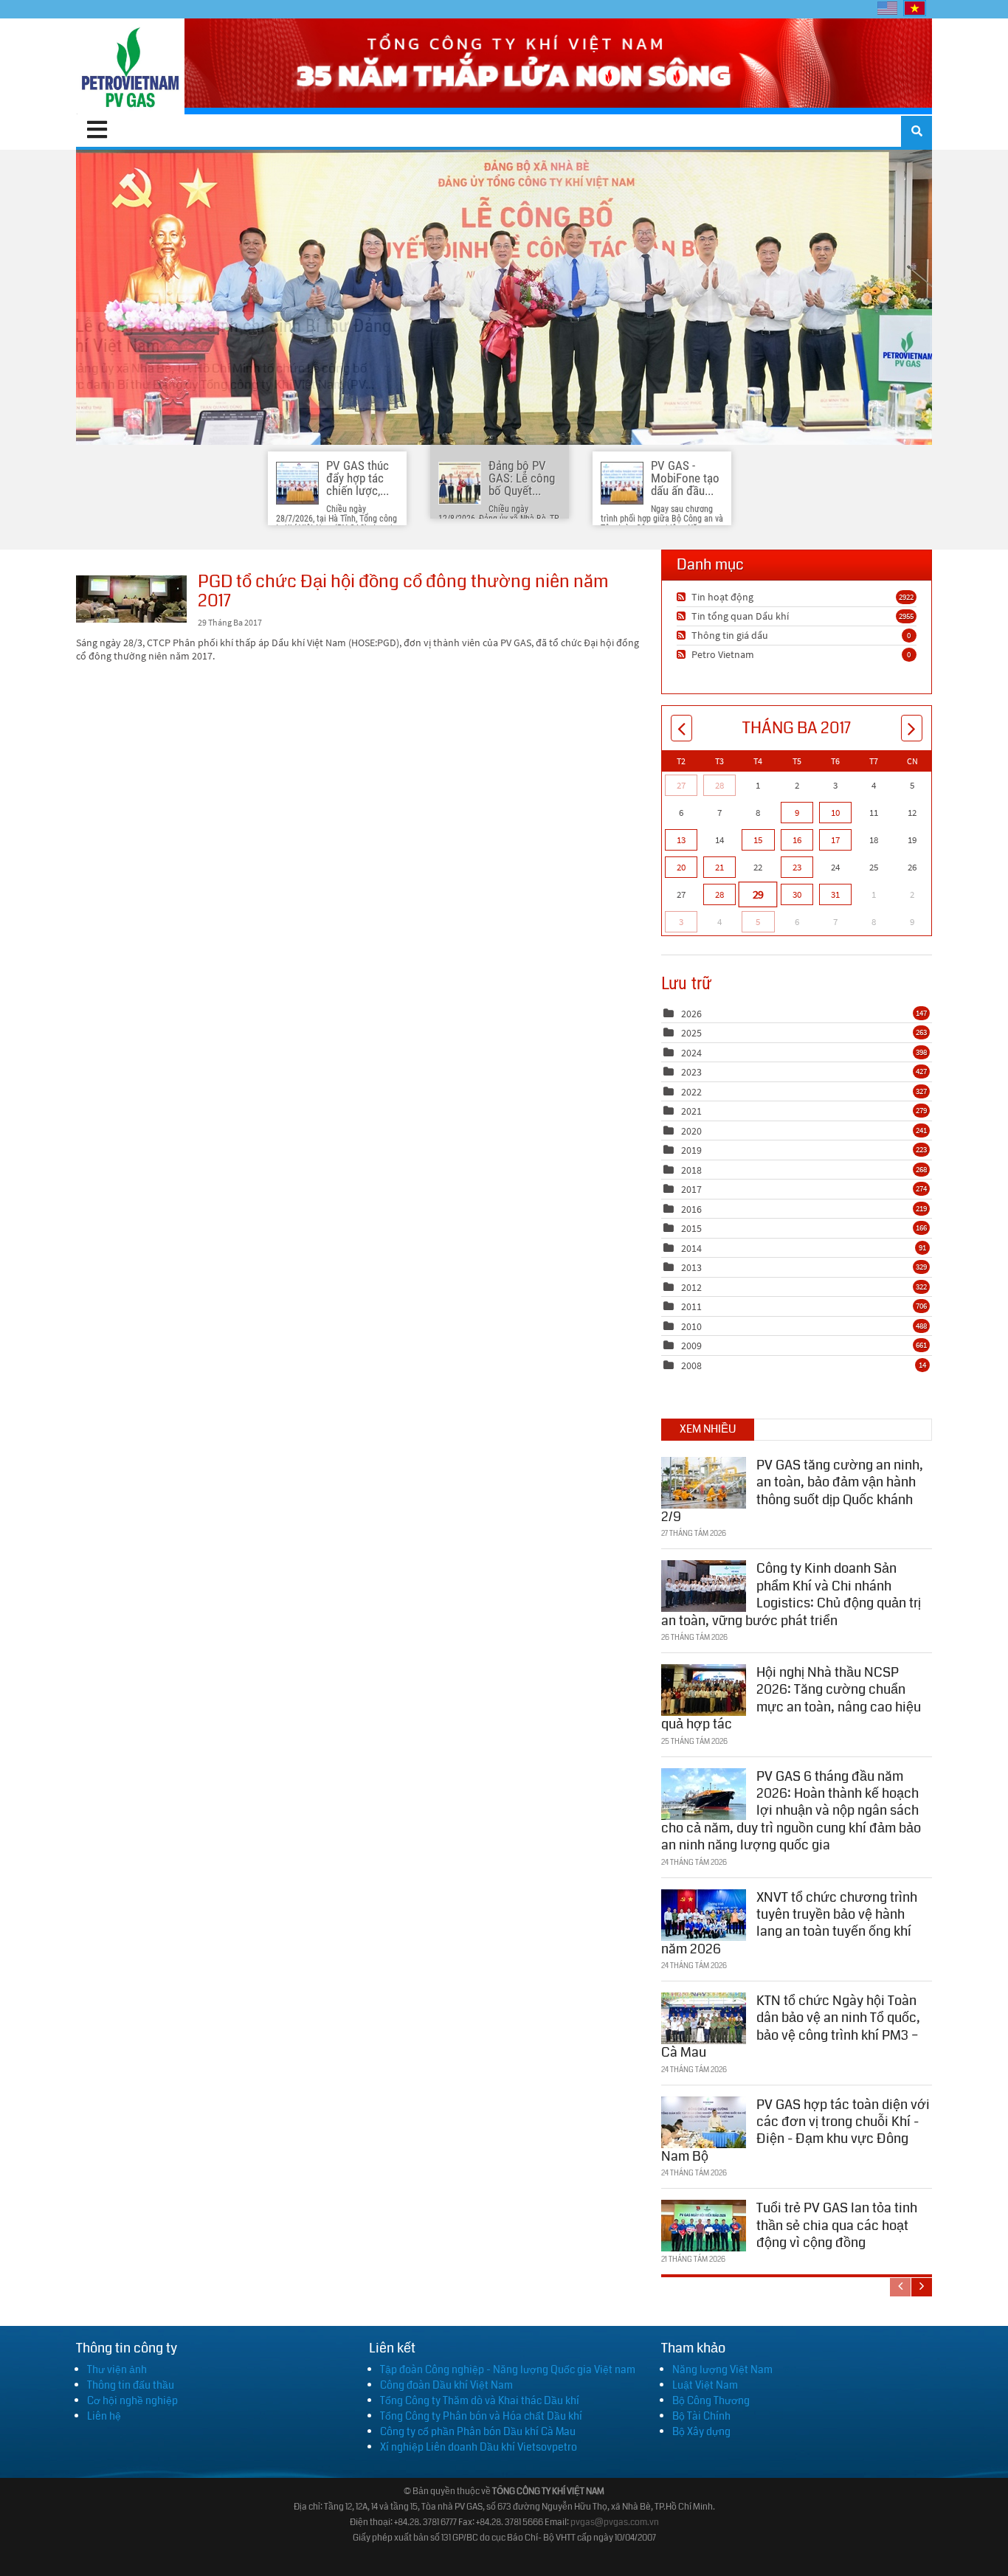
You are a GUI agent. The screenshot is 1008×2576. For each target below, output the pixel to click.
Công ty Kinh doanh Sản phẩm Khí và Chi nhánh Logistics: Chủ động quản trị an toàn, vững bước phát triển (791, 1594)
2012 (691, 1287)
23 (797, 867)
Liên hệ (104, 2416)
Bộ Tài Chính (701, 2416)
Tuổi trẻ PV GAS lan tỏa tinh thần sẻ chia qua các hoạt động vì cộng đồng (837, 2225)
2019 (691, 1150)
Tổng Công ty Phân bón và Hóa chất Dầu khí (481, 2416)
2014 (691, 1248)
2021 (691, 1111)
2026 (691, 1014)
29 (758, 894)
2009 (691, 1346)
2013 (691, 1267)
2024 (691, 1053)
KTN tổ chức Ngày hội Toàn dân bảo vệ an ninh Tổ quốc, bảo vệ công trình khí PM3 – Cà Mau (791, 2026)
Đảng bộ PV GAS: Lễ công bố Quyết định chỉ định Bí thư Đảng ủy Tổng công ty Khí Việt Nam (504, 297)
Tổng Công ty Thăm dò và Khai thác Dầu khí (480, 2400)
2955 (906, 616)
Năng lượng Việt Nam (722, 2369)
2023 (691, 1072)
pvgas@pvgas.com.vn (615, 2523)
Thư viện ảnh (117, 2369)
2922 (906, 597)
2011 (691, 1306)
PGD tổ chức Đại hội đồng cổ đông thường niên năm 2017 (131, 599)
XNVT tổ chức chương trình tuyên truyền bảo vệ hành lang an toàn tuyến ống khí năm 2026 (789, 1923)
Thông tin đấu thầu (131, 2385)
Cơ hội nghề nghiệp (132, 2400)
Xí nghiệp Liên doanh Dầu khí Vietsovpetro (479, 2447)
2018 (691, 1170)
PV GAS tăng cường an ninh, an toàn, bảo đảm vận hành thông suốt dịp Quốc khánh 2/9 (792, 1491)
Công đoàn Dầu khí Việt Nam (446, 2385)
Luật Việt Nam (705, 2385)
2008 (691, 1365)
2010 (691, 1326)
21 (719, 867)
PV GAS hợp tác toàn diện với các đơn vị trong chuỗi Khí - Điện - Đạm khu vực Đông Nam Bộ (795, 2130)
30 (797, 894)
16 (797, 840)
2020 (691, 1131)
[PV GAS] (130, 66)
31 (835, 894)
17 (835, 840)
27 (681, 785)
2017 (691, 1189)
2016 (691, 1209)
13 (681, 840)
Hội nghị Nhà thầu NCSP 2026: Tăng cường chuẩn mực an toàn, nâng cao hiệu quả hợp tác (791, 1698)
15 (758, 840)
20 (681, 867)
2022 (691, 1092)
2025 (691, 1033)
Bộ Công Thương (711, 2400)
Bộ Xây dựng (701, 2431)
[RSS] (683, 597)
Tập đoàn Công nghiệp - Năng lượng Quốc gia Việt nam (508, 2369)
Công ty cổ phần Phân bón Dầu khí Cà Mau (478, 2431)
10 (835, 813)
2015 (691, 1228)
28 (719, 785)
